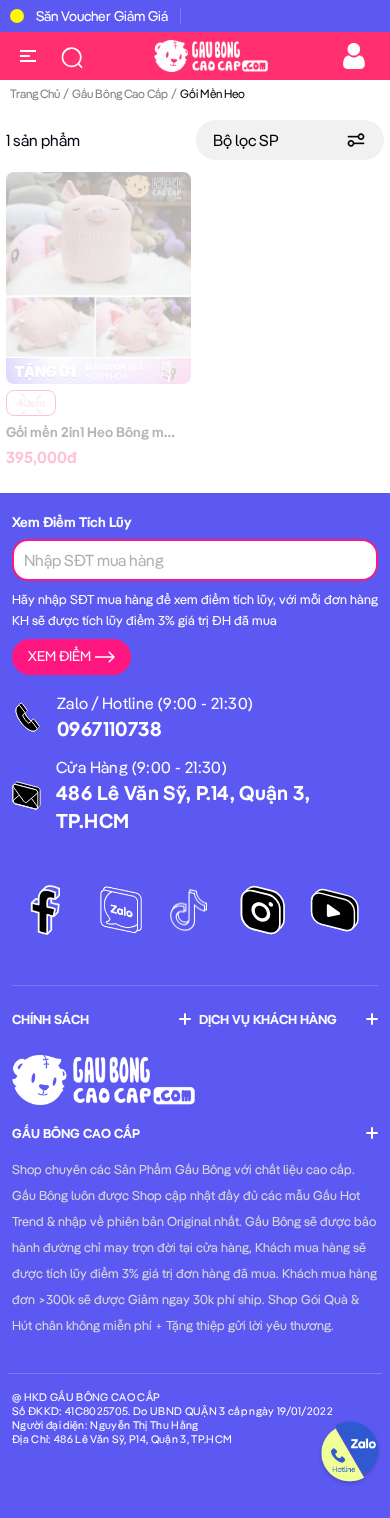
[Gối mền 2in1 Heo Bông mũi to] (98, 263)
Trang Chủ (35, 93)
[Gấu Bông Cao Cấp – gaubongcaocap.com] (211, 54)
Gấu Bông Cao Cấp (120, 93)
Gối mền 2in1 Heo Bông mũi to (98, 432)
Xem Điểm (59, 656)
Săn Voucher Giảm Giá (102, 16)
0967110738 (109, 728)
